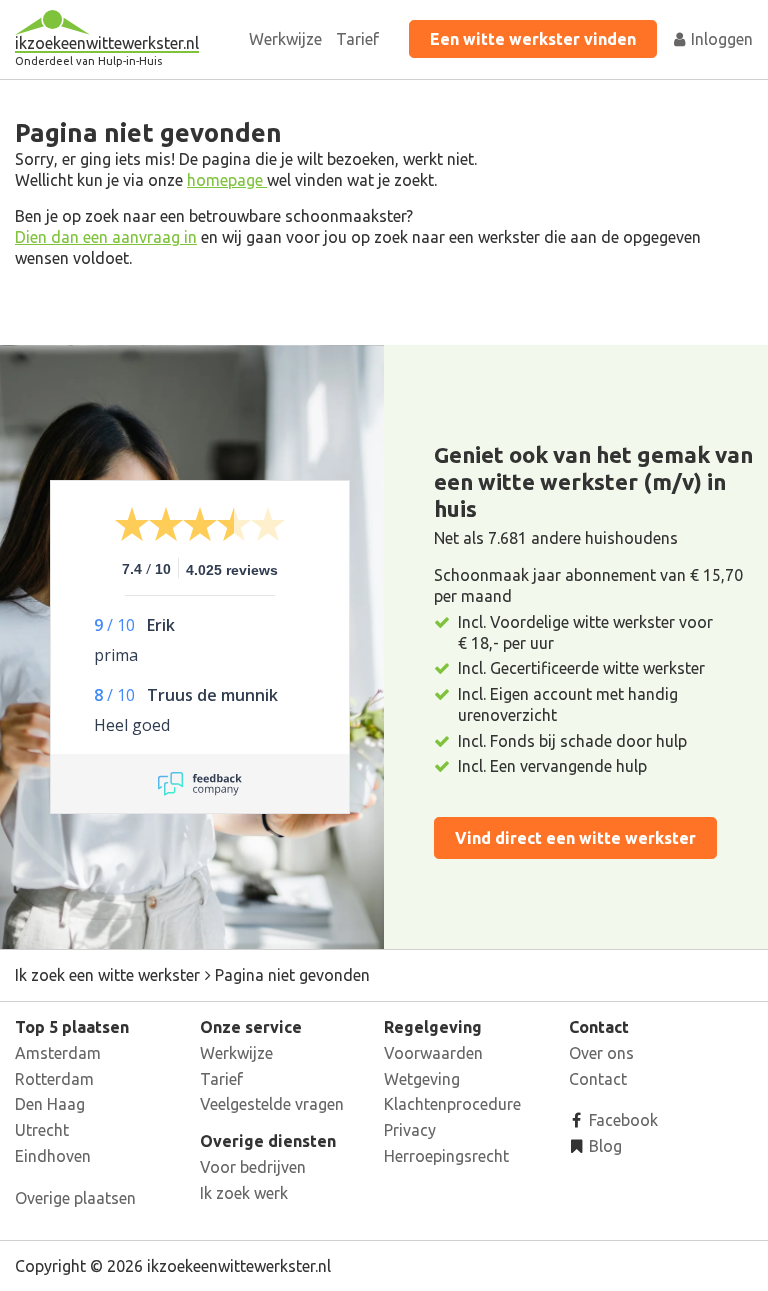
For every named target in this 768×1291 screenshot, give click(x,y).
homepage (227, 180)
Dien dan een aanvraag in (106, 237)
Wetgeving (422, 1079)
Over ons (601, 1053)
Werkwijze (285, 39)
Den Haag (50, 1104)
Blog (603, 1146)
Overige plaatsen (75, 1198)
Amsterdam (58, 1053)
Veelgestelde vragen (272, 1104)
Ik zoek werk (244, 1193)
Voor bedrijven (253, 1167)
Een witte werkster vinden (533, 39)
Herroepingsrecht (446, 1156)
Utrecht (42, 1130)
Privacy (410, 1130)
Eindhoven (53, 1156)
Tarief (357, 39)
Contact (598, 1079)
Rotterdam (54, 1079)
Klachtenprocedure (452, 1104)
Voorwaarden (433, 1053)
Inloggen (720, 39)
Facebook (621, 1120)
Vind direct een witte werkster (575, 838)
